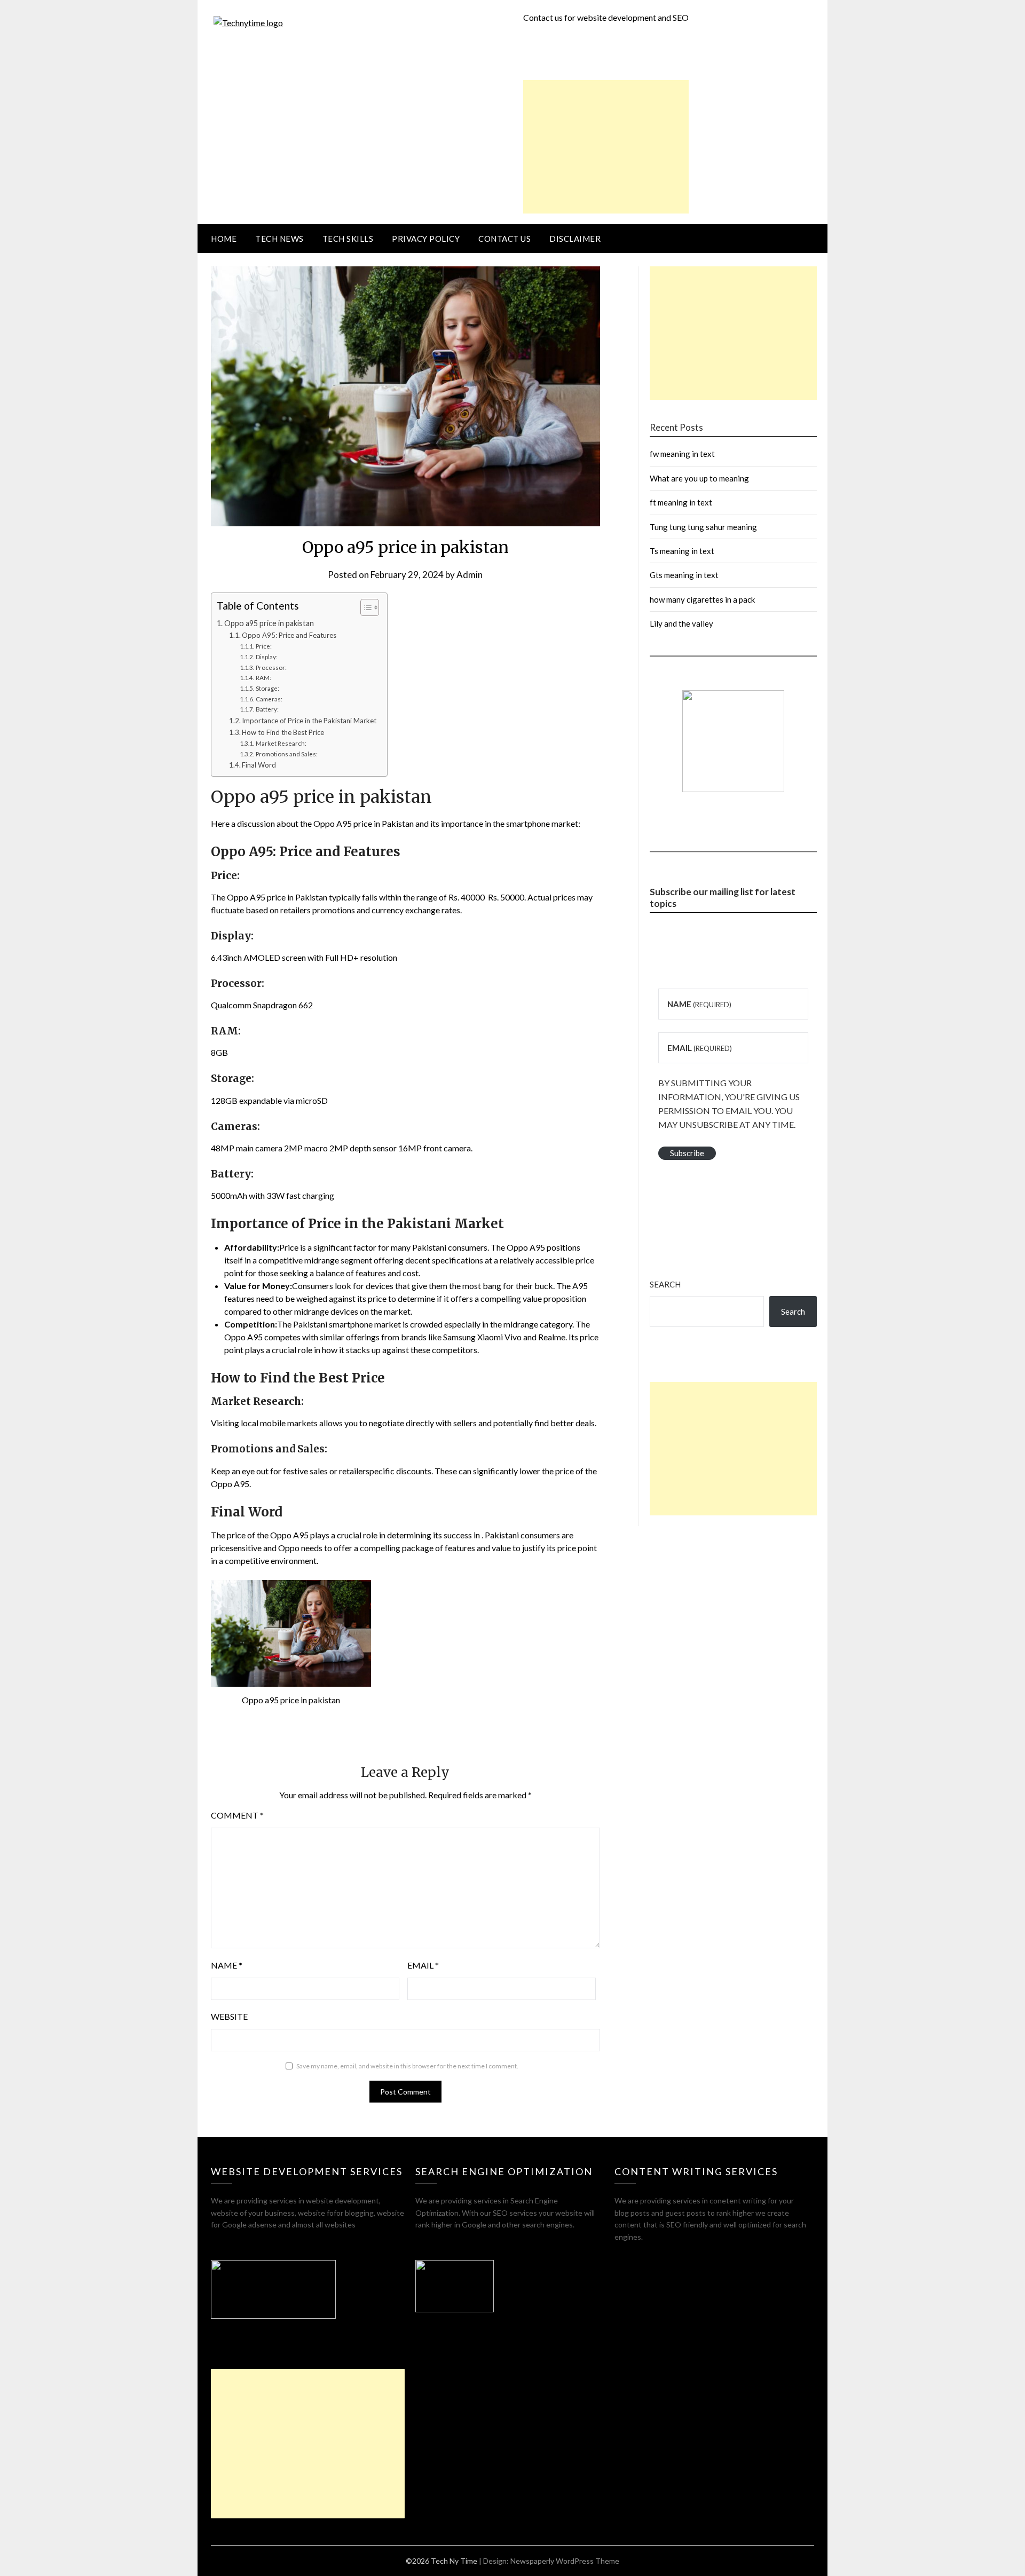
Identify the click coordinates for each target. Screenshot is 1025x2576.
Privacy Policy (426, 239)
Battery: (267, 709)
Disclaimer (575, 239)
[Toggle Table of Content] (364, 607)
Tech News (279, 239)
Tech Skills (348, 239)
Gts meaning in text (684, 575)
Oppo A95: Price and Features (289, 635)
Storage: (267, 688)
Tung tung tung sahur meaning (703, 527)
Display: (266, 657)
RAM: (263, 677)
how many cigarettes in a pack (702, 599)
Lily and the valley (681, 623)
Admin (470, 575)
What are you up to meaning (699, 478)
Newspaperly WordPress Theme (565, 2561)
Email (423, 1965)
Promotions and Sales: (286, 754)
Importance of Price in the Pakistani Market (309, 721)
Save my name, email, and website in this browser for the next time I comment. (407, 2066)
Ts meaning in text (682, 551)
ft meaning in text (681, 502)
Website (229, 2016)
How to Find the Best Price (283, 732)
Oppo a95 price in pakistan (269, 623)
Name (227, 1965)
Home (224, 239)
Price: (263, 646)
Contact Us (504, 239)
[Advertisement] (606, 147)
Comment (237, 1815)
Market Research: (281, 743)
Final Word (259, 765)
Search (665, 1284)
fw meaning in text (682, 454)
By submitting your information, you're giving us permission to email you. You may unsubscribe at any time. (729, 1104)
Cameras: (269, 699)
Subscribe (687, 1153)
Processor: (271, 667)
